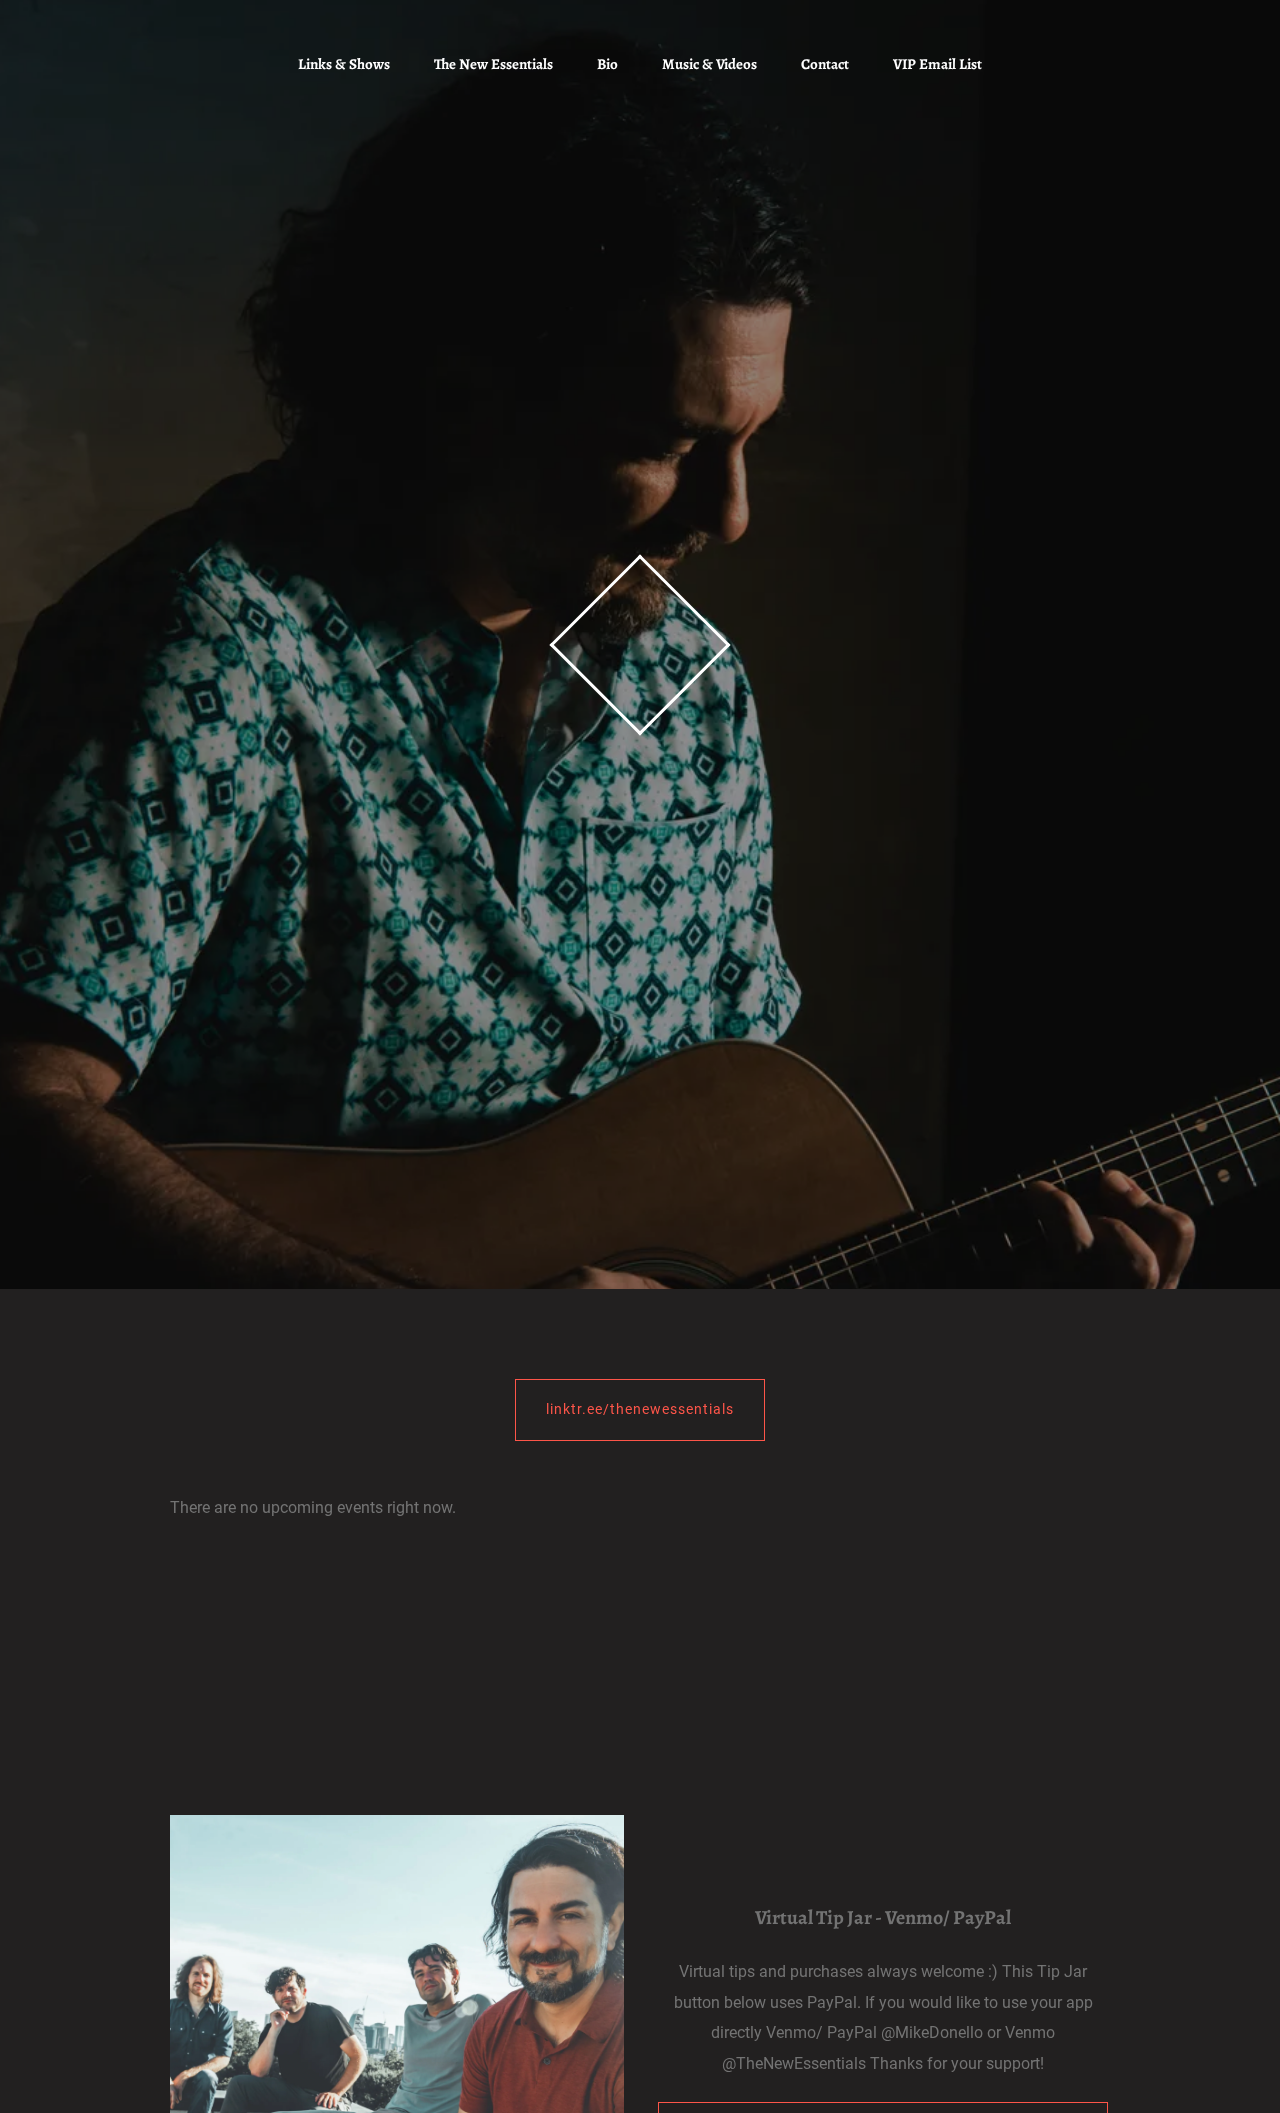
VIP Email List (937, 64)
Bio (607, 64)
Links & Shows (344, 64)
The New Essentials (493, 64)
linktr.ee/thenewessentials (640, 1409)
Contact (825, 64)
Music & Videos (709, 64)
